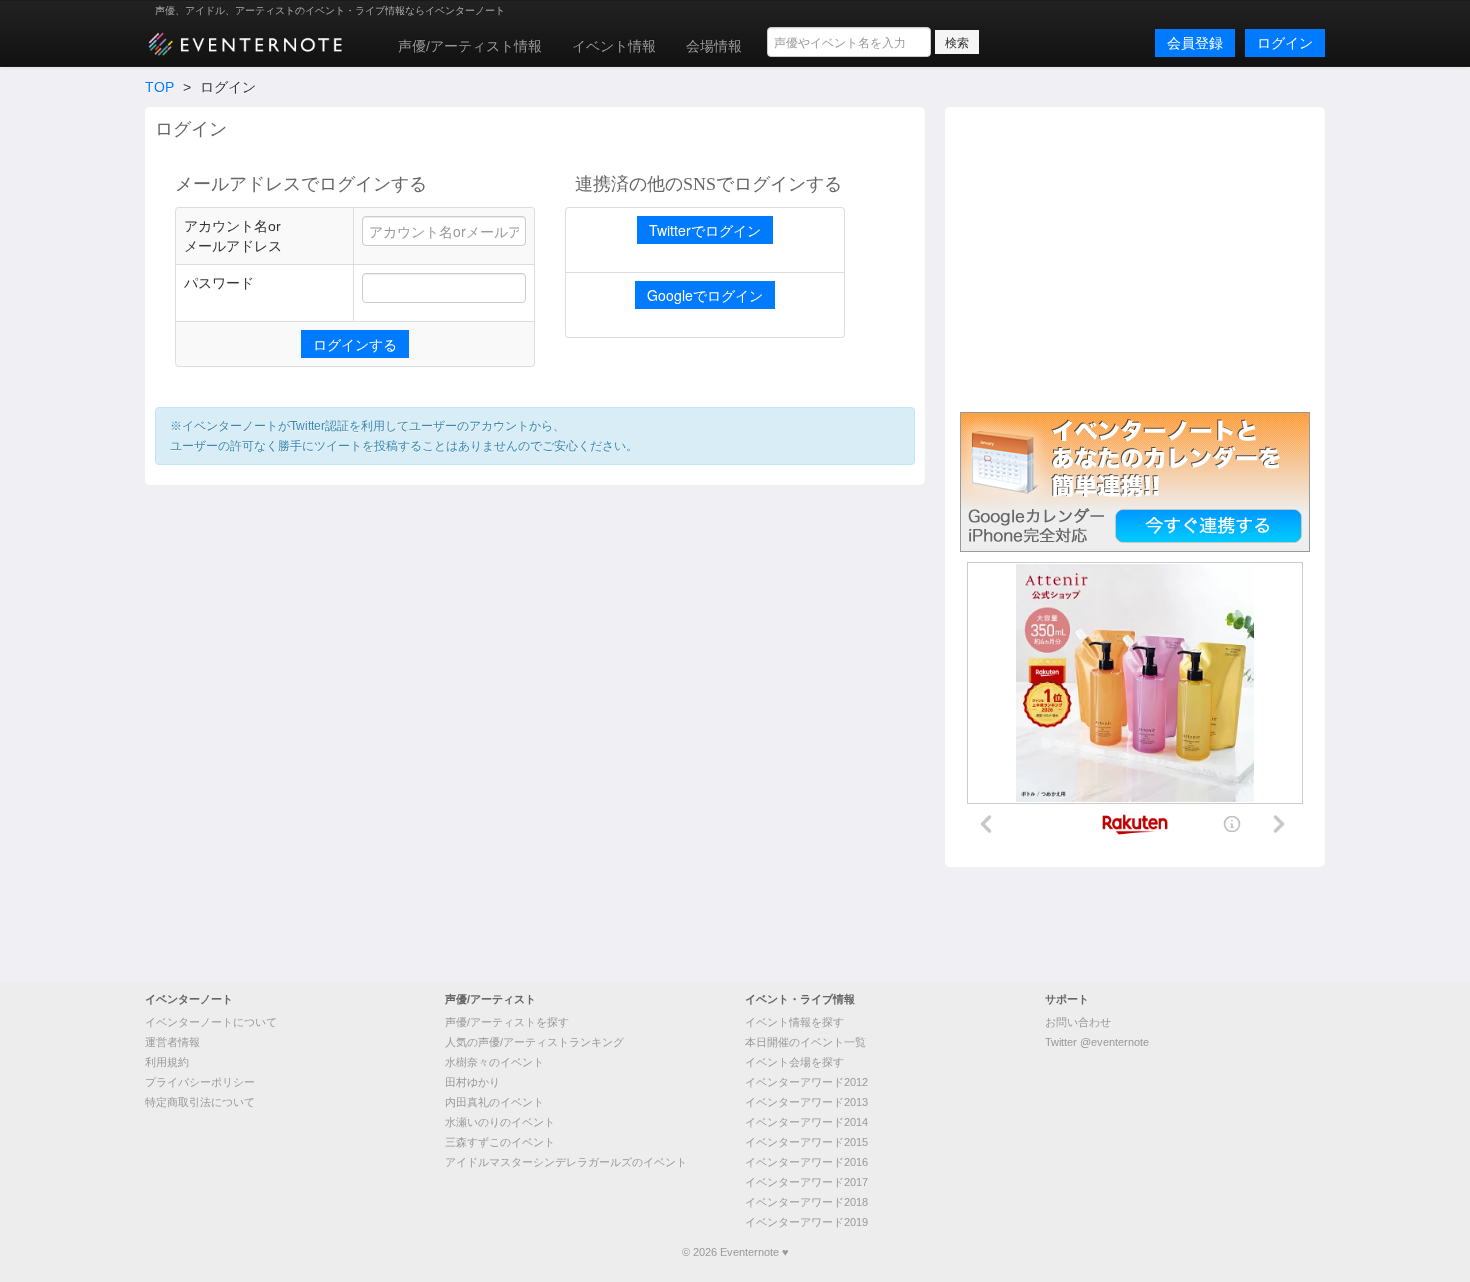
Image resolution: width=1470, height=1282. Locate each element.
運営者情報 (172, 1042)
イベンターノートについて (211, 1022)
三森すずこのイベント (500, 1142)
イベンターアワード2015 (806, 1142)
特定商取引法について (200, 1102)
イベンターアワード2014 (806, 1122)
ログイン (1285, 43)
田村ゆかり (472, 1082)
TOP (159, 87)
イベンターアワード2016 (806, 1162)
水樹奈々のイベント (494, 1062)
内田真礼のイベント (494, 1102)
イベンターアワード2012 (806, 1082)
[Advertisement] (1135, 257)
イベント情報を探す (794, 1022)
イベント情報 (614, 46)
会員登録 (1195, 43)
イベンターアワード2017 (806, 1182)
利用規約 (167, 1062)
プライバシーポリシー (200, 1082)
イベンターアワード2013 (806, 1102)
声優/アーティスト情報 (470, 46)
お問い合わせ (1078, 1022)
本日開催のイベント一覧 (805, 1042)
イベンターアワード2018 (806, 1202)
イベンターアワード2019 (806, 1222)
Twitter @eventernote (1097, 1042)
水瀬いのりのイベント (500, 1122)
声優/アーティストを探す (507, 1022)
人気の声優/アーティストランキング (534, 1042)
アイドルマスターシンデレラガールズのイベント (566, 1162)
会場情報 (714, 46)
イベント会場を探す (794, 1062)
